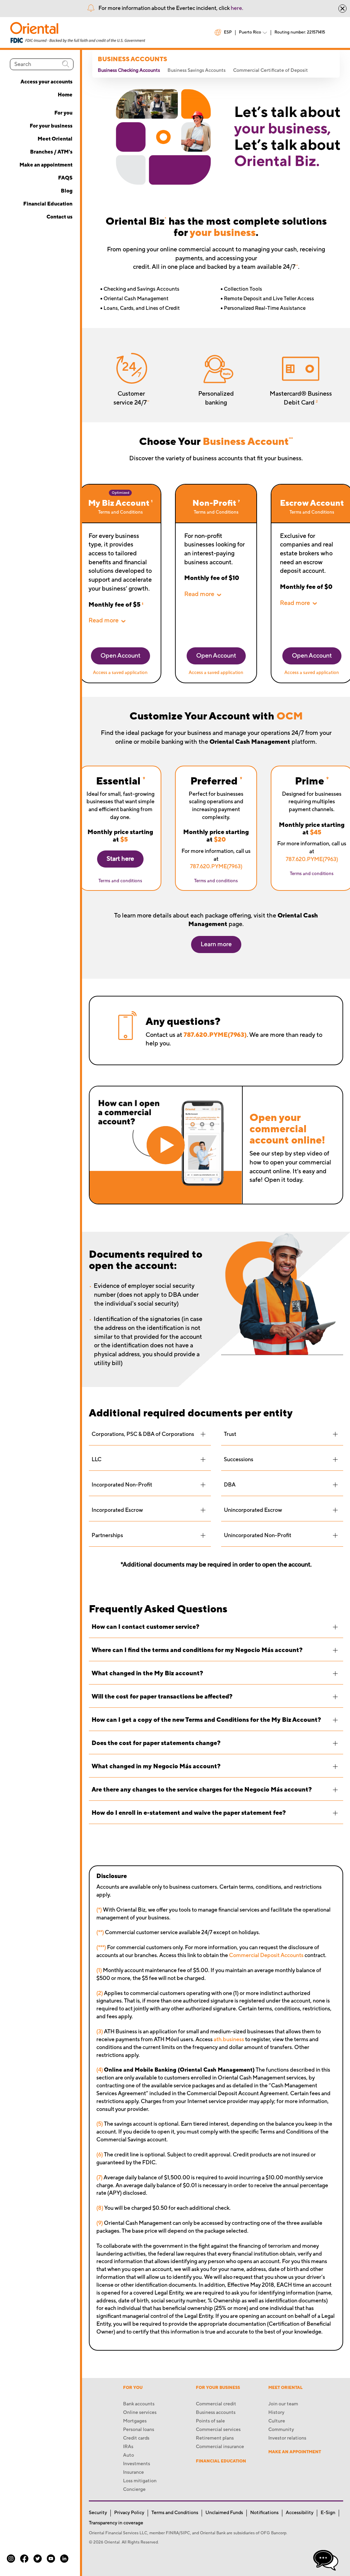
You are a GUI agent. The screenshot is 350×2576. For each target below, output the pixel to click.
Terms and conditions (120, 881)
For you (63, 113)
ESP (228, 32)
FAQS (65, 178)
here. (237, 8)
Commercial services (218, 2430)
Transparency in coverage (116, 2523)
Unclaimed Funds (224, 2513)
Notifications (264, 2513)
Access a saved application (120, 673)
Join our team (283, 2404)
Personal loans (139, 2430)
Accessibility (300, 2513)
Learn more (216, 944)
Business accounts (216, 2413)
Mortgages (135, 2421)
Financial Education (48, 204)
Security (98, 2513)
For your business (51, 126)
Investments (137, 2464)
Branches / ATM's (51, 152)
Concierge (134, 2489)
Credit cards (136, 2438)
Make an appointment (46, 165)
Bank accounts (139, 2404)
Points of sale (210, 2421)
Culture (277, 2421)
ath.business (229, 2039)
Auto (129, 2455)
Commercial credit (216, 2404)
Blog (67, 191)
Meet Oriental (55, 139)
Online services (140, 2413)
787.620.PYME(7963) (216, 867)
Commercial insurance (220, 2447)
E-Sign (328, 2513)
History (276, 2413)
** (297, 266)
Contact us (59, 217)
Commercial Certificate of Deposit (271, 70)
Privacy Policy (129, 2513)
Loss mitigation (140, 2481)
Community (281, 2430)
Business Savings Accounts (197, 70)
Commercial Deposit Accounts (266, 1955)
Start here (120, 859)
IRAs (128, 2447)
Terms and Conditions (120, 512)
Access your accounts (46, 82)
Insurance (133, 2472)
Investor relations (287, 2438)
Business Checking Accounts (129, 70)
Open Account (120, 656)
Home (65, 95)
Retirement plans (215, 2438)
